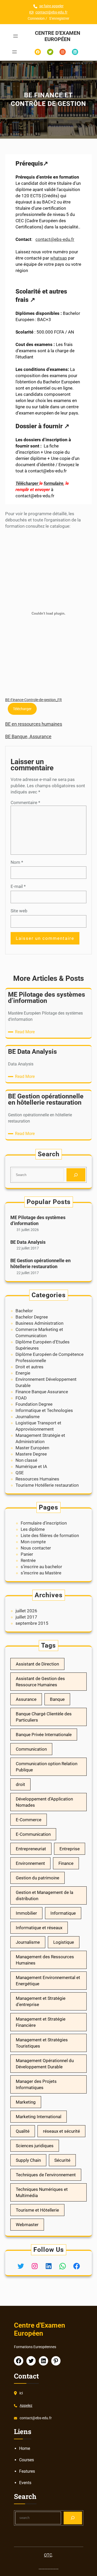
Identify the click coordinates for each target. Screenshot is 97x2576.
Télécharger (27, 483)
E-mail (18, 886)
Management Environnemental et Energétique (48, 1981)
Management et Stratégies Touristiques (42, 2043)
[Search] (76, 1175)
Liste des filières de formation (50, 1535)
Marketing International (39, 2117)
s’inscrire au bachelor (41, 1567)
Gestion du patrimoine (38, 1878)
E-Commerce (29, 1820)
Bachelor (24, 1311)
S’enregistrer (59, 18)
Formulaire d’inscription (44, 1523)
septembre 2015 (32, 1623)
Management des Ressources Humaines (45, 1960)
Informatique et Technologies (44, 1410)
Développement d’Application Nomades (44, 1802)
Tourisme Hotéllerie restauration (47, 1485)
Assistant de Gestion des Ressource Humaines (40, 1682)
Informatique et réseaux (39, 1928)
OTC (48, 2555)
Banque (57, 1699)
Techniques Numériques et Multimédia (42, 2192)
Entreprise (70, 1849)
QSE (20, 1473)
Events (25, 2483)
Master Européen (32, 1448)
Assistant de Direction (37, 1664)
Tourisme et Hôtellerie (37, 2210)
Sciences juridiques (35, 2146)
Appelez (26, 2405)
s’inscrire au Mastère (41, 1573)
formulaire (54, 483)
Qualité (23, 2131)
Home (25, 2448)
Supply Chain (28, 2160)
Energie (23, 1373)
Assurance (26, 1699)
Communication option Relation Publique (47, 1767)
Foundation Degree (34, 1404)
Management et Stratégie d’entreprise (41, 2001)
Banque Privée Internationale (44, 1735)
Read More (26, 1032)
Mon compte (33, 1542)
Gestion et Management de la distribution (44, 1895)
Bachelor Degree (32, 1317)
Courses (27, 2460)
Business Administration (39, 1323)
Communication (31, 1749)
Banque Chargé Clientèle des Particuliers (44, 1717)
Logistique (64, 1942)
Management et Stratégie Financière (41, 2022)
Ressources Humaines (37, 1479)
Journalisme (28, 1417)
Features (27, 2471)
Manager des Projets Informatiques (36, 2084)
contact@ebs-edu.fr (51, 12)
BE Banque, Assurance (28, 736)
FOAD (21, 1398)
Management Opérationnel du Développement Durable (45, 2064)
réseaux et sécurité (61, 2131)
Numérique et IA (31, 1466)
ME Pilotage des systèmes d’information (38, 1220)
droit (20, 1784)
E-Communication (33, 1834)
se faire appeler (51, 6)
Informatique (63, 1913)
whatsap (59, 258)
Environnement (30, 1863)
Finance (66, 1863)
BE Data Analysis (28, 1242)
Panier (27, 1554)
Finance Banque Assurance (42, 1392)
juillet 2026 (26, 1611)
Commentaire (25, 803)
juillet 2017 (26, 1617)
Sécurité (62, 2160)
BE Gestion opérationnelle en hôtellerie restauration (40, 1263)
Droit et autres (29, 1367)
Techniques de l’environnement (46, 2175)
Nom (17, 862)
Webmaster (27, 2225)
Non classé (26, 1460)
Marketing (26, 2102)
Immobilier (26, 1913)
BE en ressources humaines (34, 724)
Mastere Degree (31, 1454)
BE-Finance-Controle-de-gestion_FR (33, 700)
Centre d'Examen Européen (58, 36)
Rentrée (28, 1560)
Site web (19, 911)
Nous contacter (36, 1548)
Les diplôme (33, 1529)
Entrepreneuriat (31, 1849)
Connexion (36, 18)
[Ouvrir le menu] (16, 36)
